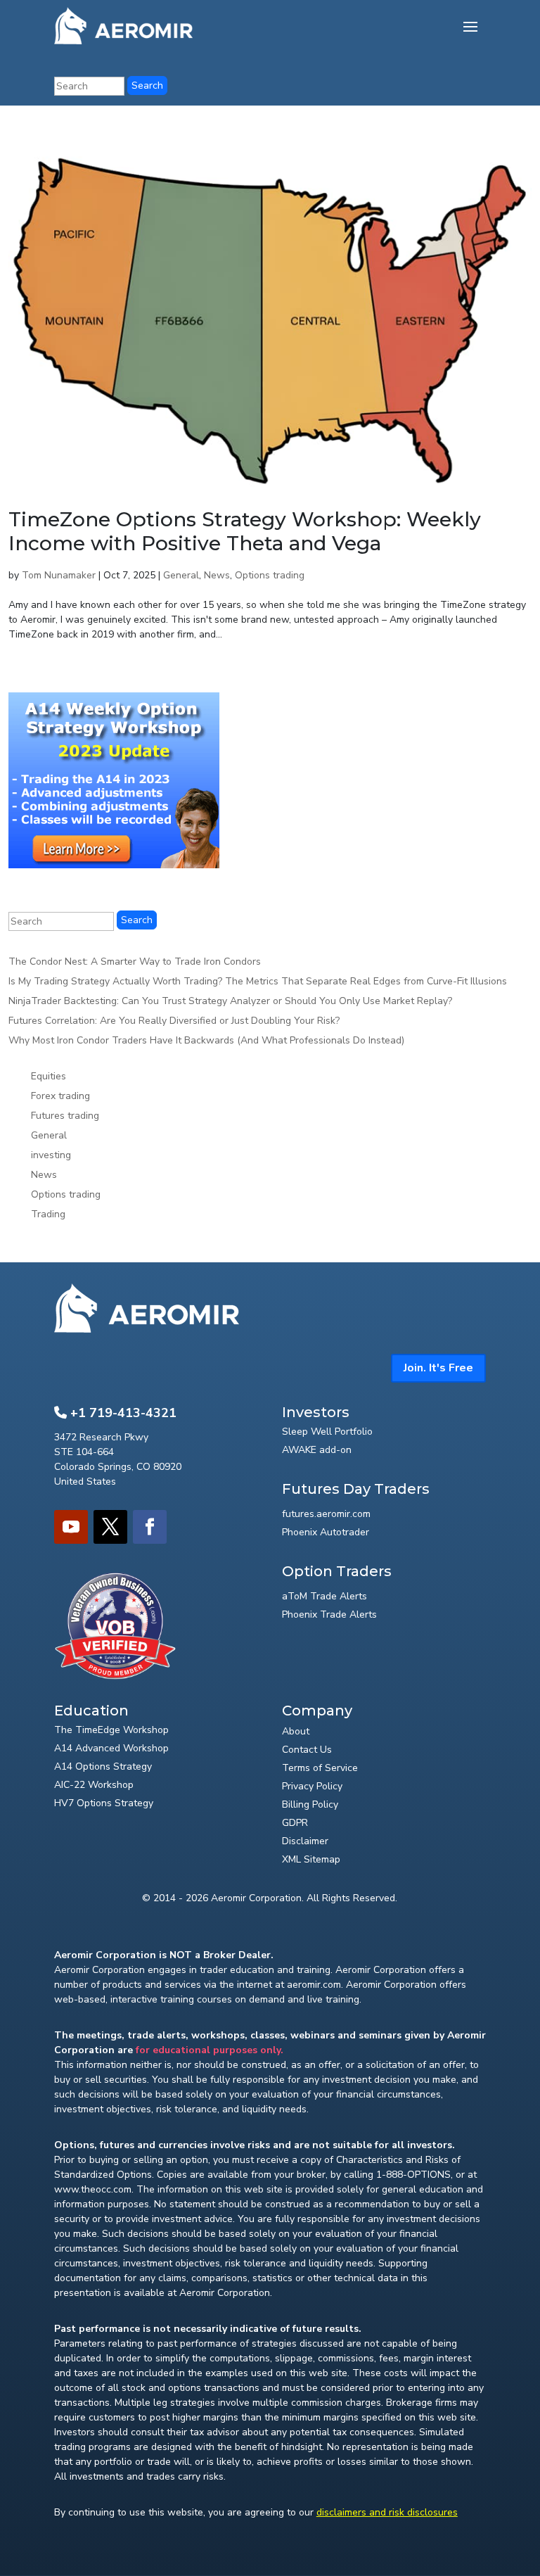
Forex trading (60, 1096)
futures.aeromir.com (326, 1514)
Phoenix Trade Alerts (329, 1614)
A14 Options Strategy (103, 1766)
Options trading (270, 575)
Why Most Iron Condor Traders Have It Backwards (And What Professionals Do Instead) (206, 1040)
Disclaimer (305, 1841)
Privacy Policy (312, 1786)
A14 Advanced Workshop (111, 1748)
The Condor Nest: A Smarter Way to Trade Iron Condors (135, 962)
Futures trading (65, 1116)
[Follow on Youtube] (71, 1527)
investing (51, 1155)
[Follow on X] (110, 1527)
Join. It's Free (438, 1368)
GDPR (295, 1823)
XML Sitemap (311, 1859)
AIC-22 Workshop (94, 1785)
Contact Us (307, 1750)
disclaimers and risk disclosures (387, 2512)
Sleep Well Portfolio (327, 1432)
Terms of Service (320, 1768)
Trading (48, 1214)
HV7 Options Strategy (104, 1803)
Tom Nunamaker (59, 575)
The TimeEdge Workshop (111, 1730)
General (181, 575)
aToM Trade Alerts (324, 1596)
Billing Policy (310, 1804)
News (217, 575)
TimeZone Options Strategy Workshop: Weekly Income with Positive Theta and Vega (245, 531)
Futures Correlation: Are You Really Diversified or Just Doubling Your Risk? (174, 1021)
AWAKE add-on (317, 1450)
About (296, 1731)
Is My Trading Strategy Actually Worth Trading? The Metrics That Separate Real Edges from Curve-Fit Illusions (258, 981)
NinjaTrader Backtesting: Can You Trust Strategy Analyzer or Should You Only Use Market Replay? (230, 1001)
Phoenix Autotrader (326, 1532)
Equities (49, 1076)
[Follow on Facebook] (150, 1527)
